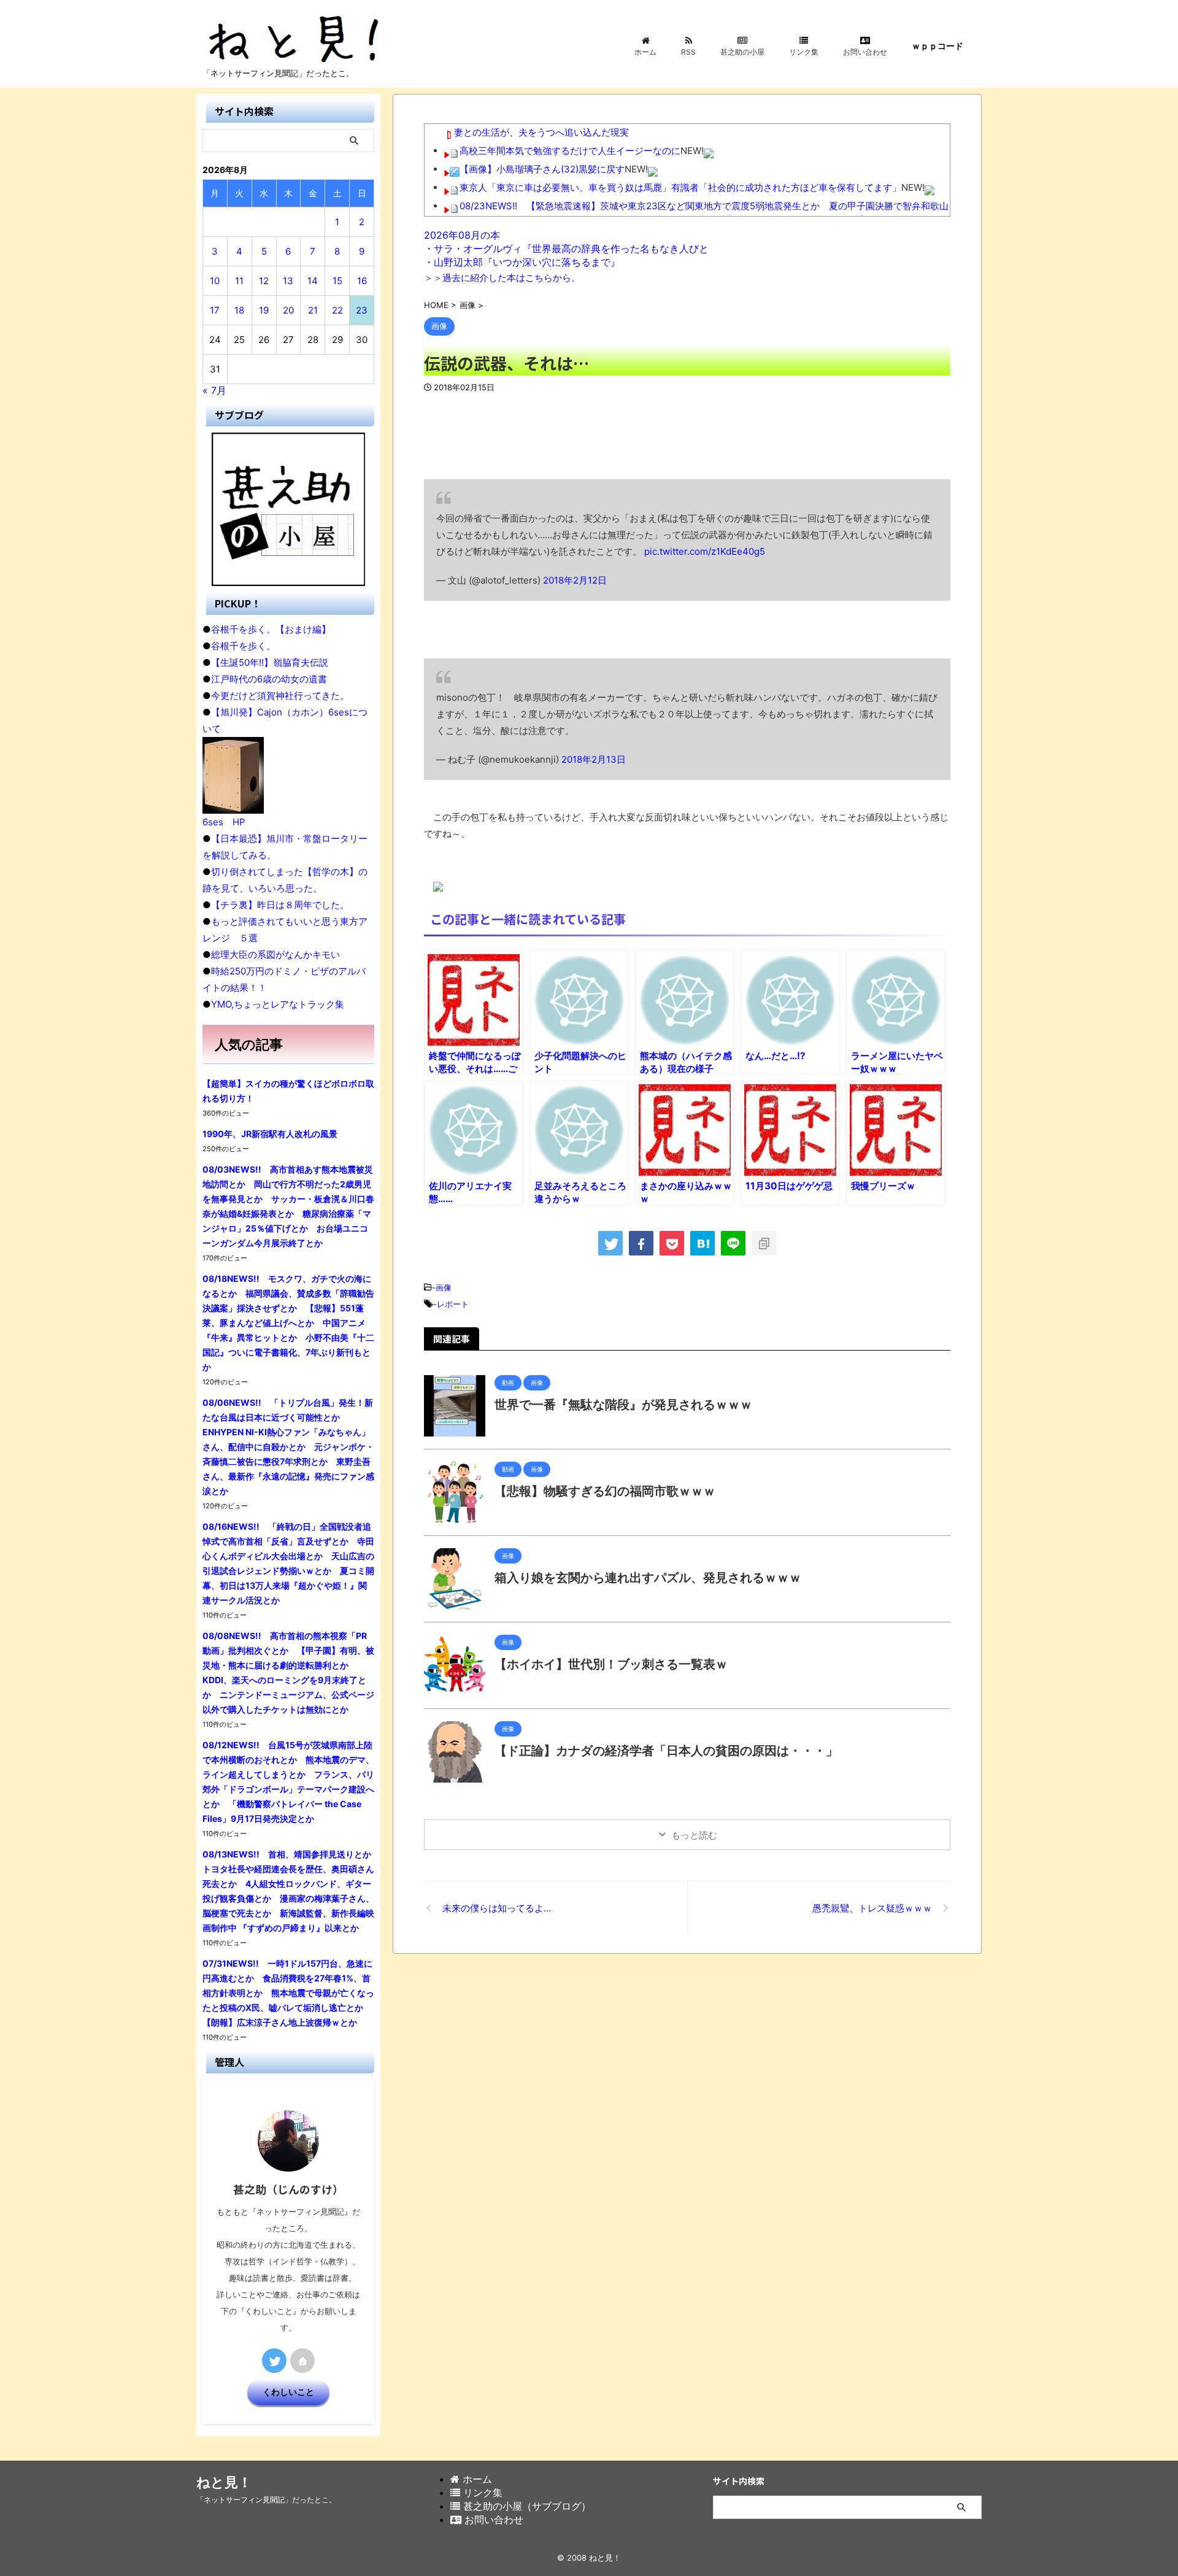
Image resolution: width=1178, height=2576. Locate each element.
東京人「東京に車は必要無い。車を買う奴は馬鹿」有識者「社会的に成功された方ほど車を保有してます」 (680, 187)
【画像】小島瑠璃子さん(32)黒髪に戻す (542, 169)
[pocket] (672, 1243)
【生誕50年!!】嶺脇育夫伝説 (270, 662)
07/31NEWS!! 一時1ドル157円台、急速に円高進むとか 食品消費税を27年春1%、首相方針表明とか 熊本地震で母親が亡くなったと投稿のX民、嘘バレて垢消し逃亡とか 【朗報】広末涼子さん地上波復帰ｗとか (288, 1993)
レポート (453, 1304)
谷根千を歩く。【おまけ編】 (271, 629)
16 (362, 281)
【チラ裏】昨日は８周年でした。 (280, 905)
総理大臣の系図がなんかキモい (275, 954)
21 (313, 310)
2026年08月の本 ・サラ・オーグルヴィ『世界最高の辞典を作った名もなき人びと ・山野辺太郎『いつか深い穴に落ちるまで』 (566, 249)
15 (337, 281)
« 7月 (214, 390)
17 (215, 310)
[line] (733, 1243)
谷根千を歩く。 (243, 646)
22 (337, 310)
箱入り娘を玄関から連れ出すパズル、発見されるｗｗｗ (648, 1578)
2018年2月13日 (594, 759)
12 (264, 281)
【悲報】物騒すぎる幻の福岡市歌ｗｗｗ (605, 1491)
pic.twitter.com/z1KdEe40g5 (705, 551)
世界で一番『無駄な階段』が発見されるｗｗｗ (623, 1405)
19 (264, 310)
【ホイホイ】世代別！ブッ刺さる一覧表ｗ (611, 1664)
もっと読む (694, 1835)
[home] (302, 2361)
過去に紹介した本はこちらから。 (511, 278)
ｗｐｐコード (937, 46)
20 (288, 310)
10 (215, 281)
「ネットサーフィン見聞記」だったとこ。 (266, 2500)
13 (288, 281)
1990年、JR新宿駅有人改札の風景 (270, 1134)
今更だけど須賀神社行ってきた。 (280, 696)
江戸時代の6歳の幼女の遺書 (269, 679)
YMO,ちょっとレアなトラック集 (278, 1004)
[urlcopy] (764, 1243)
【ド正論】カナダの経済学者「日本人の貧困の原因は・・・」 (666, 1751)
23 (362, 310)
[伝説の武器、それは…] (703, 1243)
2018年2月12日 (575, 580)
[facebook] (641, 1243)
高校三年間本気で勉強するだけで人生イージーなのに (570, 151)
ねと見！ (224, 2482)
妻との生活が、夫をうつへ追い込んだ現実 (541, 132)
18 (239, 310)
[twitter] (610, 1243)
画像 (444, 1287)
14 (313, 281)
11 (239, 281)
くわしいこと (288, 2392)
